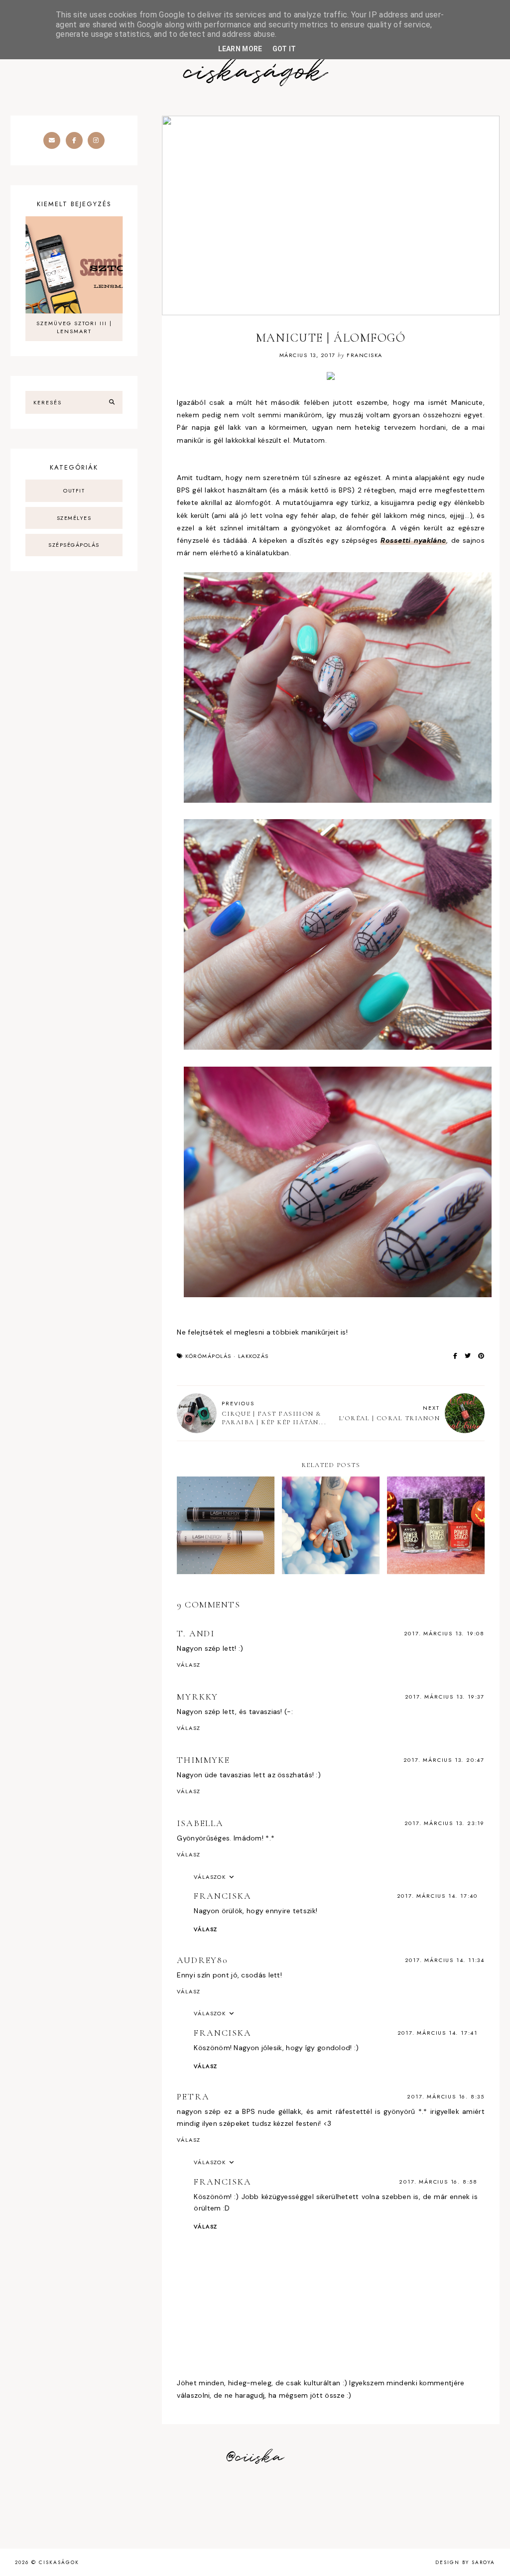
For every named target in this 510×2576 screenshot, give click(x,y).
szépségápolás (74, 545)
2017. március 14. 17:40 (437, 1896)
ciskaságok (255, 72)
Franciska (222, 1896)
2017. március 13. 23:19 (445, 1823)
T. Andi (196, 1633)
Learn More (240, 49)
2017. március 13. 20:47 (444, 1760)
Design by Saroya (465, 2562)
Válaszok (210, 1877)
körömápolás (208, 1356)
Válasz (189, 1665)
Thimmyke (203, 1760)
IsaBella (200, 1823)
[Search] (112, 402)
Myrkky (197, 1697)
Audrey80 (202, 1960)
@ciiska (255, 2457)
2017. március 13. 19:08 (444, 1633)
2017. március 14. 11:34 (445, 1960)
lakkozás (254, 1356)
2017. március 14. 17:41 (438, 2033)
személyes (74, 518)
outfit (74, 491)
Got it (284, 49)
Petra (193, 2096)
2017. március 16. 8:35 (446, 2096)
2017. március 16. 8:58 (438, 2182)
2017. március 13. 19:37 (445, 1697)
